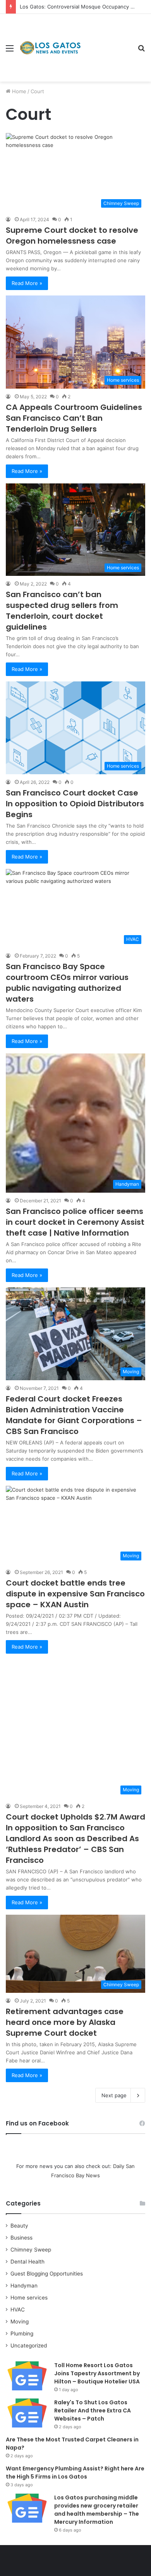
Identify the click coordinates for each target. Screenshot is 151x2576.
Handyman (24, 2286)
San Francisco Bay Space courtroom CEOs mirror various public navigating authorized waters (67, 983)
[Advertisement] (106, 42)
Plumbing (22, 2334)
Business (21, 2238)
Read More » (27, 283)
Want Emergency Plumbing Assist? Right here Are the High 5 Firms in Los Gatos (75, 2473)
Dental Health (27, 2262)
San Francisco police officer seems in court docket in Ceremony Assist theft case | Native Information (75, 1222)
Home (18, 91)
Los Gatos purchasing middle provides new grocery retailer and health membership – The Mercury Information (97, 2510)
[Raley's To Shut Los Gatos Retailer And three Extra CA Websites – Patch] (27, 2413)
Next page (114, 2095)
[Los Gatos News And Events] (50, 48)
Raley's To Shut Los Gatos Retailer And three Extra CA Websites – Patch (93, 2410)
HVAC (18, 2310)
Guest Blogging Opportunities (47, 2274)
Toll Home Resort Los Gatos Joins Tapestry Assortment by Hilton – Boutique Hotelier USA (97, 2373)
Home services (29, 2298)
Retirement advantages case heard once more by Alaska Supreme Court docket (65, 2022)
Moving (20, 2322)
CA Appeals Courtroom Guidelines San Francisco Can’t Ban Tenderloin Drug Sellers (74, 418)
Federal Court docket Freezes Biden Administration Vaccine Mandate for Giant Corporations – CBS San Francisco (74, 1415)
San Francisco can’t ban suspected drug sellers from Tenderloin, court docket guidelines (62, 611)
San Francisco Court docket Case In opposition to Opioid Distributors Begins (75, 804)
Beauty (19, 2226)
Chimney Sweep (31, 2250)
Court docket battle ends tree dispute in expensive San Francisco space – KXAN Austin (75, 1594)
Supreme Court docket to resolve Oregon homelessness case (72, 236)
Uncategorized (29, 2346)
